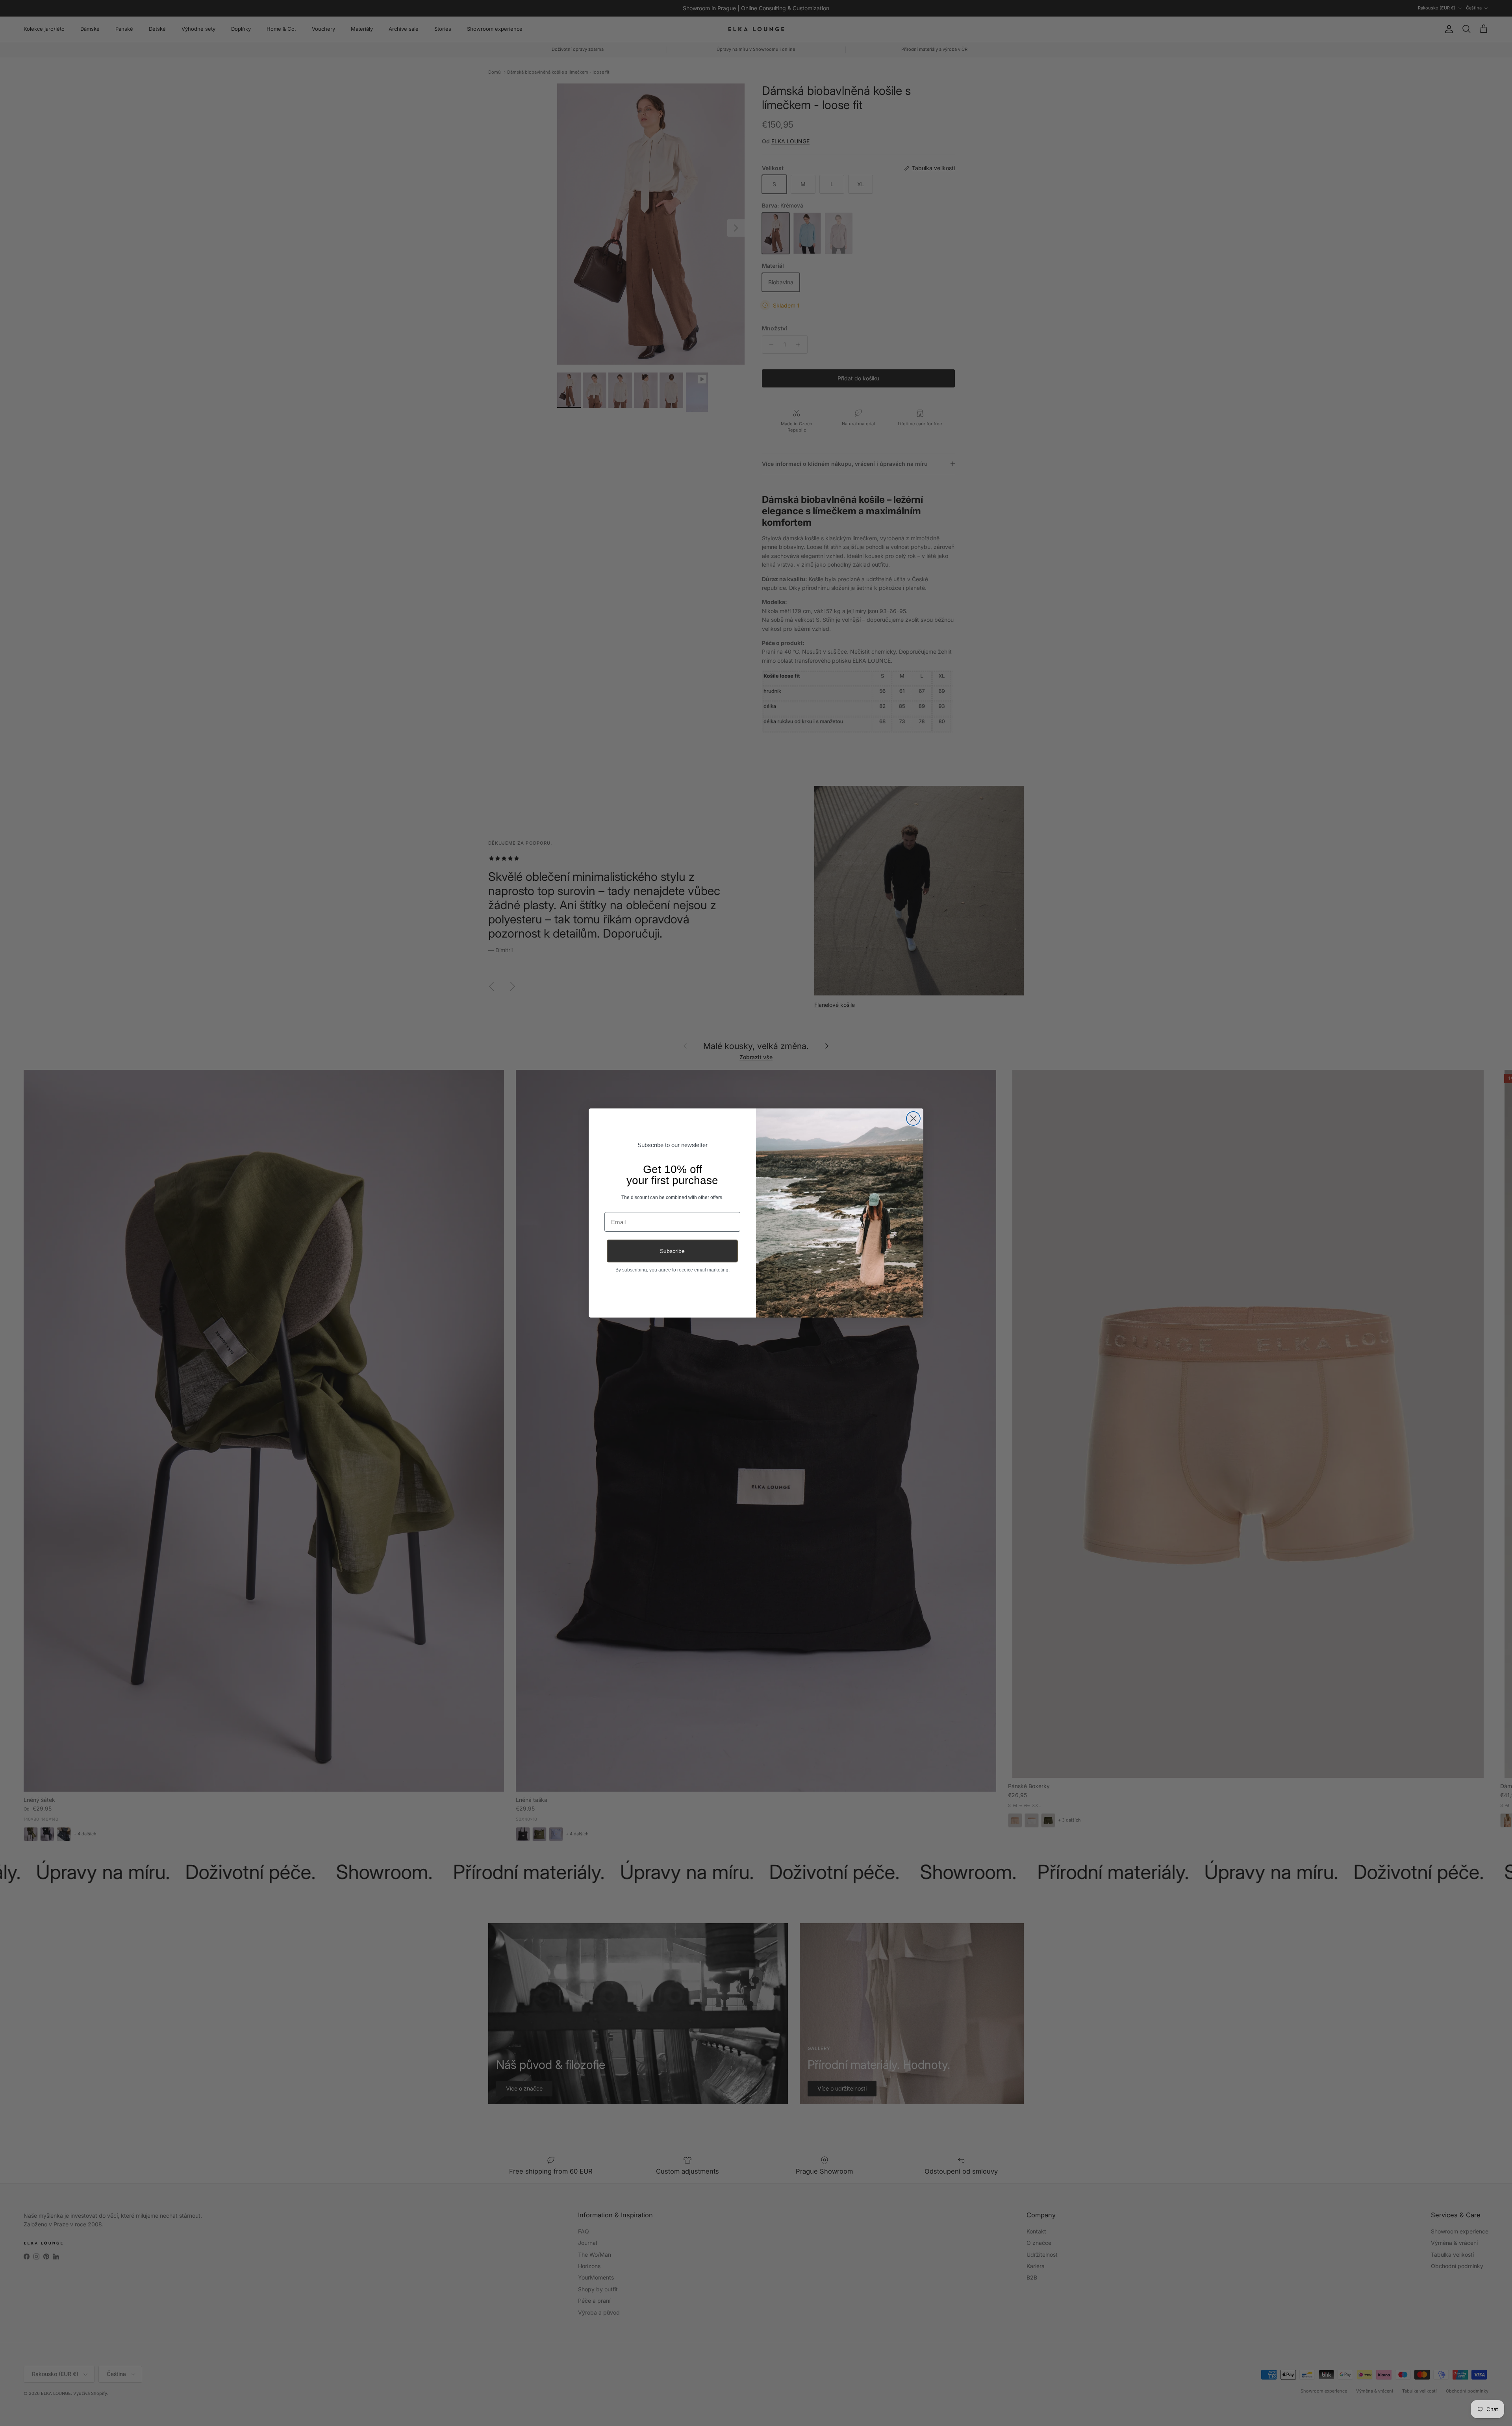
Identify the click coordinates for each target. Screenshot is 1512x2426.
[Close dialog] (913, 1118)
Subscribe (672, 1251)
